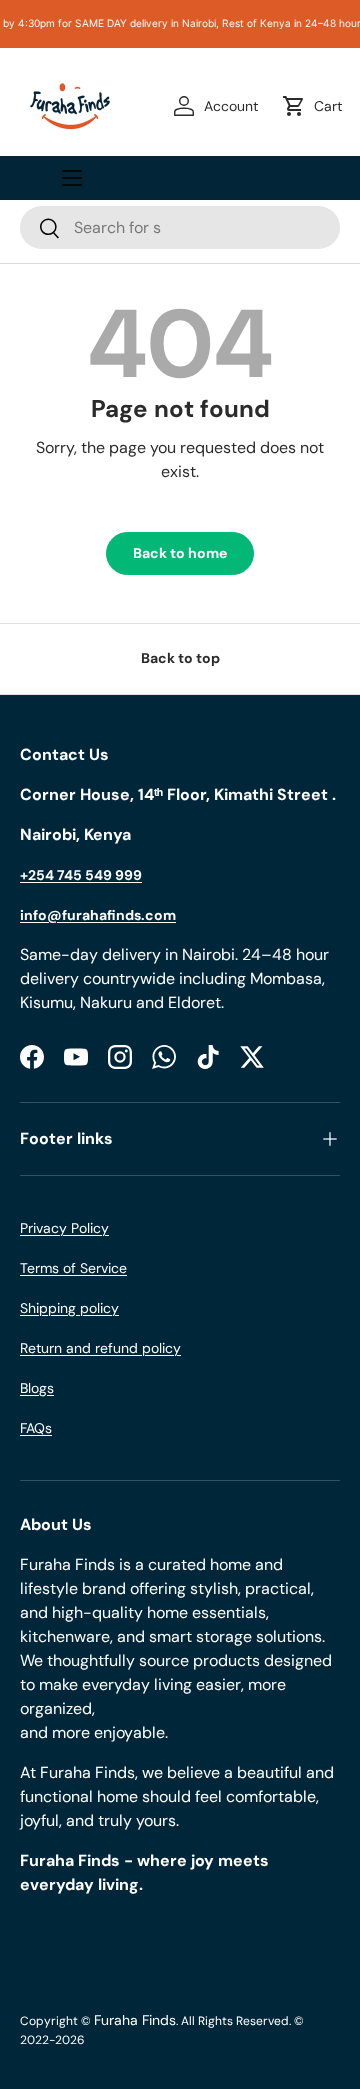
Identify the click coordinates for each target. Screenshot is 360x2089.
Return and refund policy (100, 1348)
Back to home (180, 553)
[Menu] (72, 178)
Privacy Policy (64, 1228)
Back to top (180, 658)
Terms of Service (73, 1268)
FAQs (36, 1428)
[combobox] (180, 227)
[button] (316, 106)
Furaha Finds (135, 2020)
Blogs (37, 1388)
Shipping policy (69, 1308)
